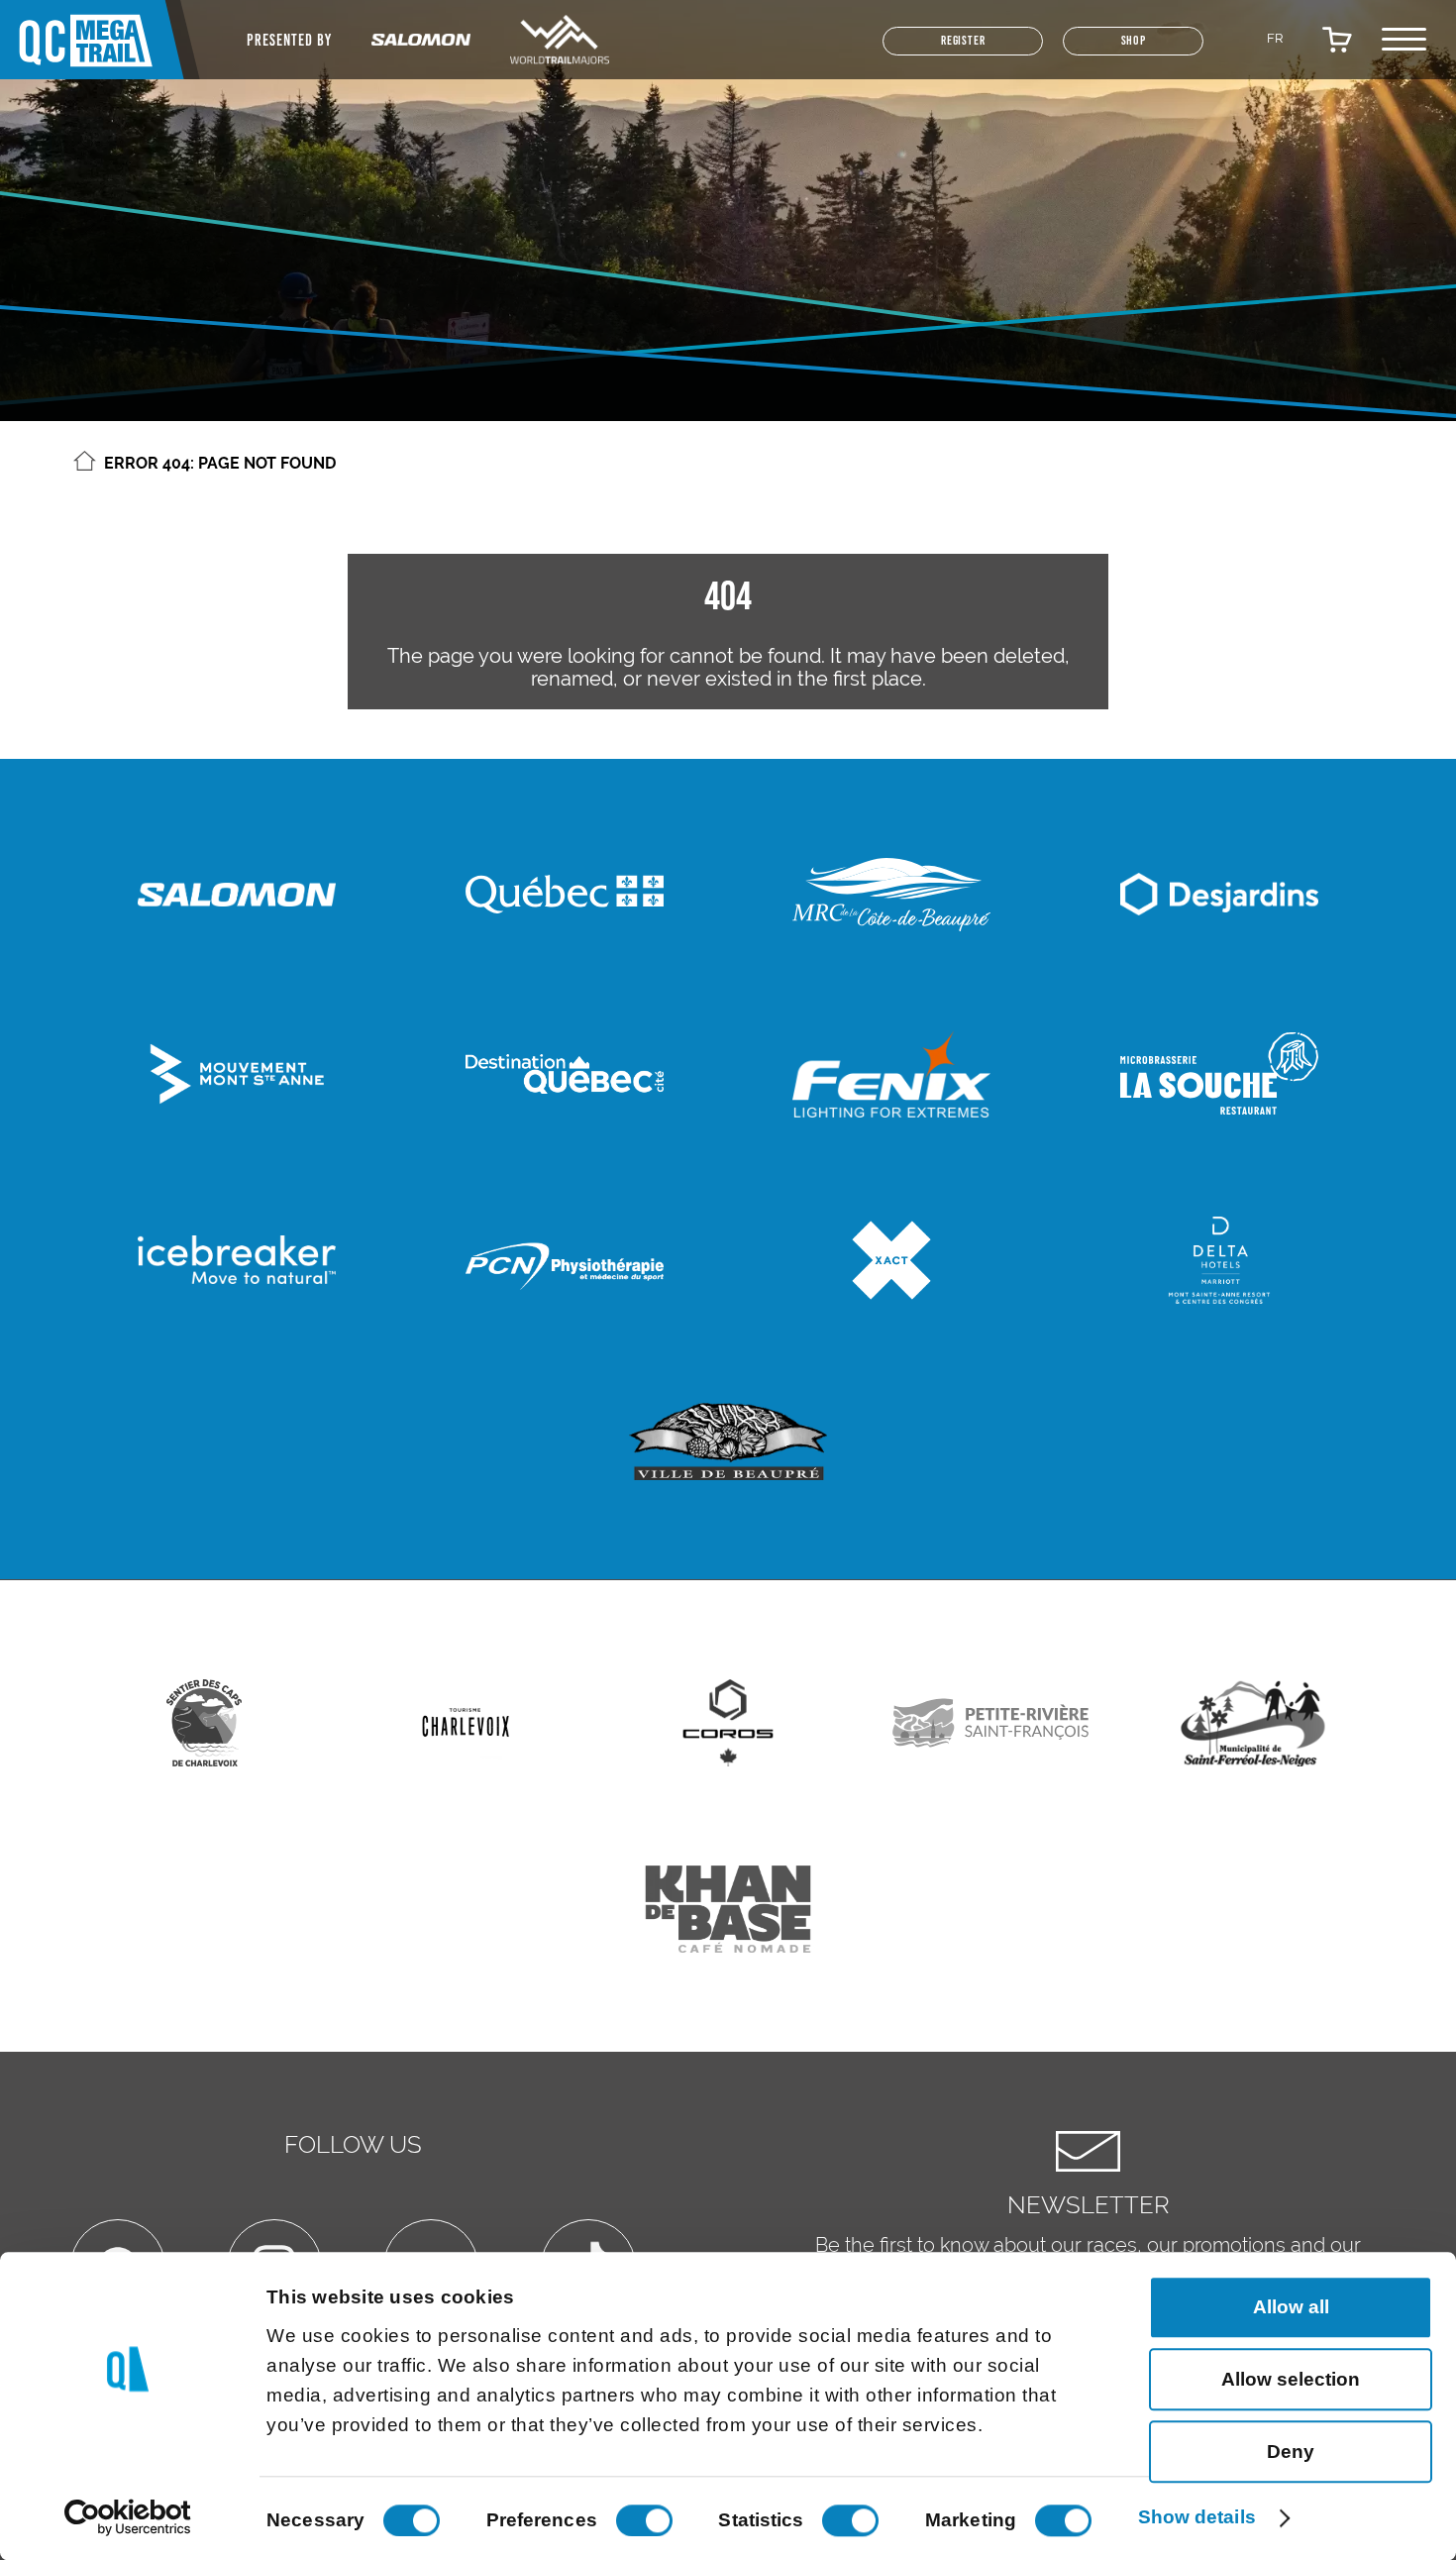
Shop (1115, 50)
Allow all (1291, 2307)
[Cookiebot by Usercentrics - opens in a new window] (128, 2518)
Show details (1197, 2517)
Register (901, 50)
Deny (1291, 2452)
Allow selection (1291, 2379)
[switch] (644, 2520)
